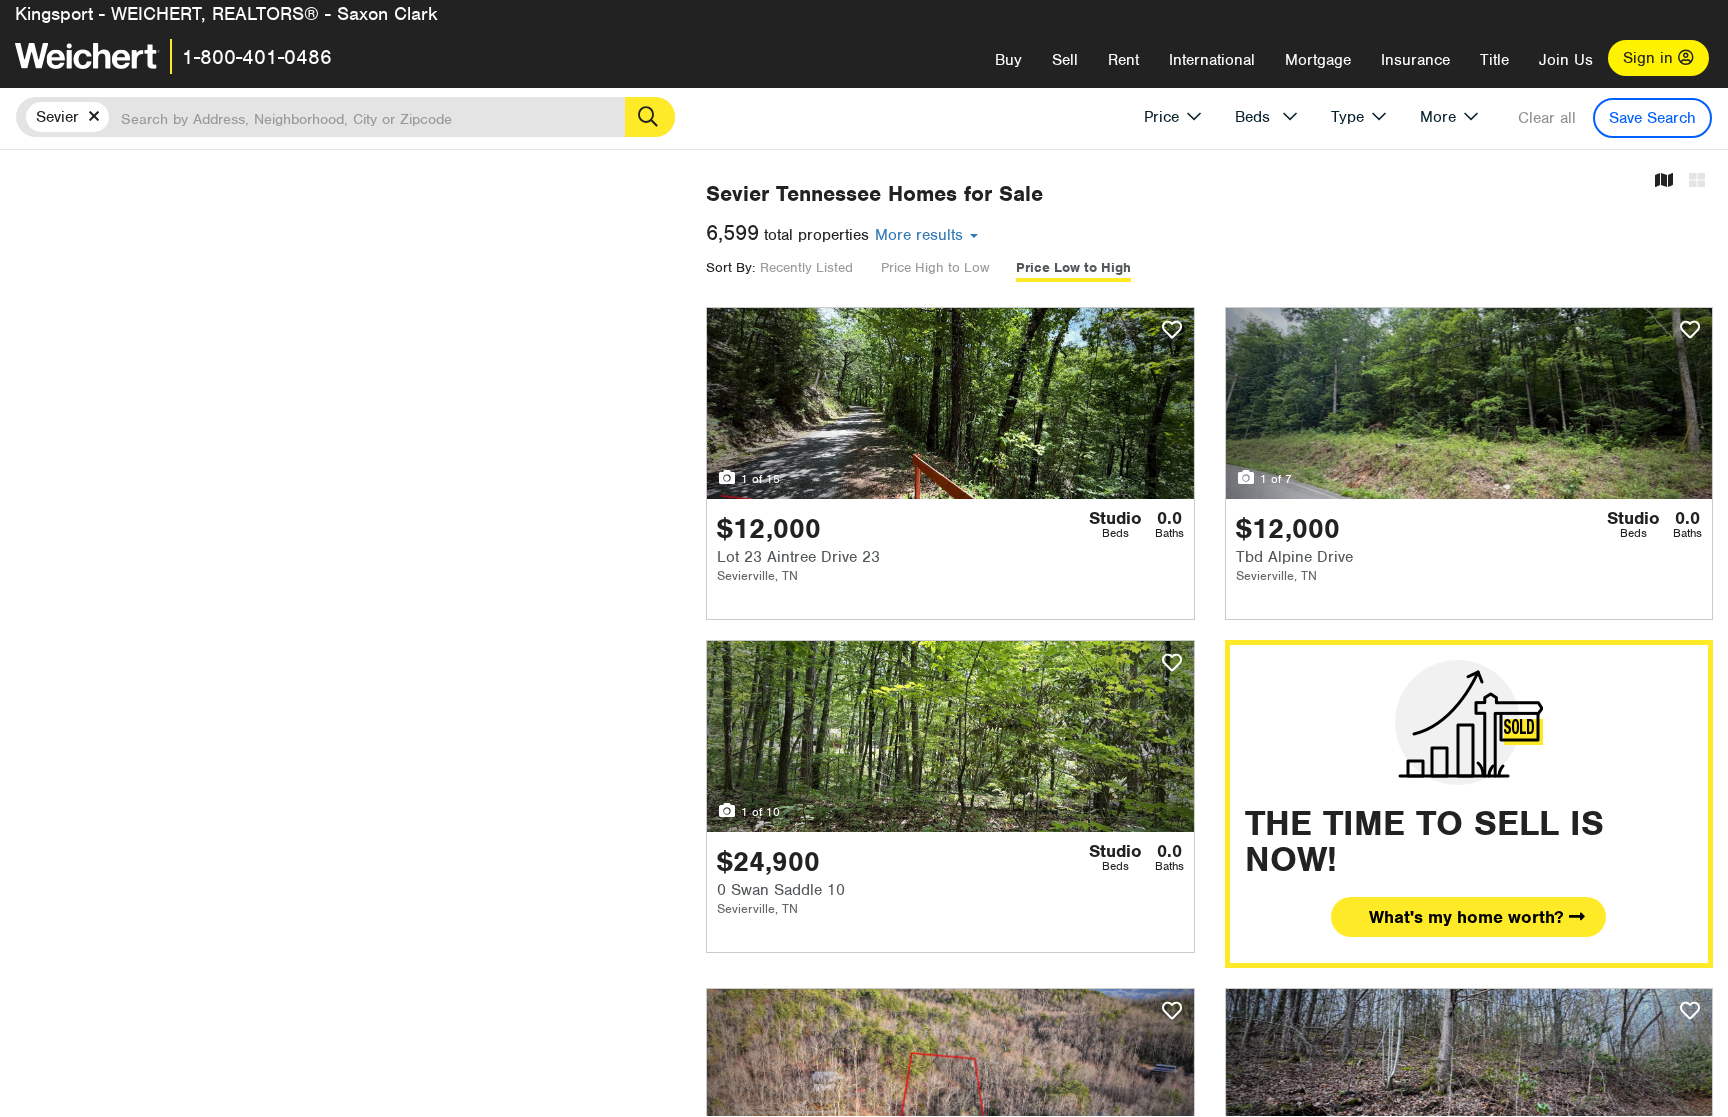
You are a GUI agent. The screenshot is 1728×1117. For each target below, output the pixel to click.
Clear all (1547, 118)
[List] (1697, 181)
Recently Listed (806, 267)
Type (1347, 117)
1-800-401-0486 (257, 57)
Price (1161, 117)
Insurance (1415, 60)
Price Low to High (1073, 267)
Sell (1065, 60)
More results (921, 235)
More (1438, 117)
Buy (1008, 60)
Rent (1123, 60)
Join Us (1566, 60)
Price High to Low (935, 267)
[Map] (1664, 181)
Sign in (1650, 58)
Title (1494, 60)
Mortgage (1318, 60)
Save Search (1652, 118)
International (1212, 60)
